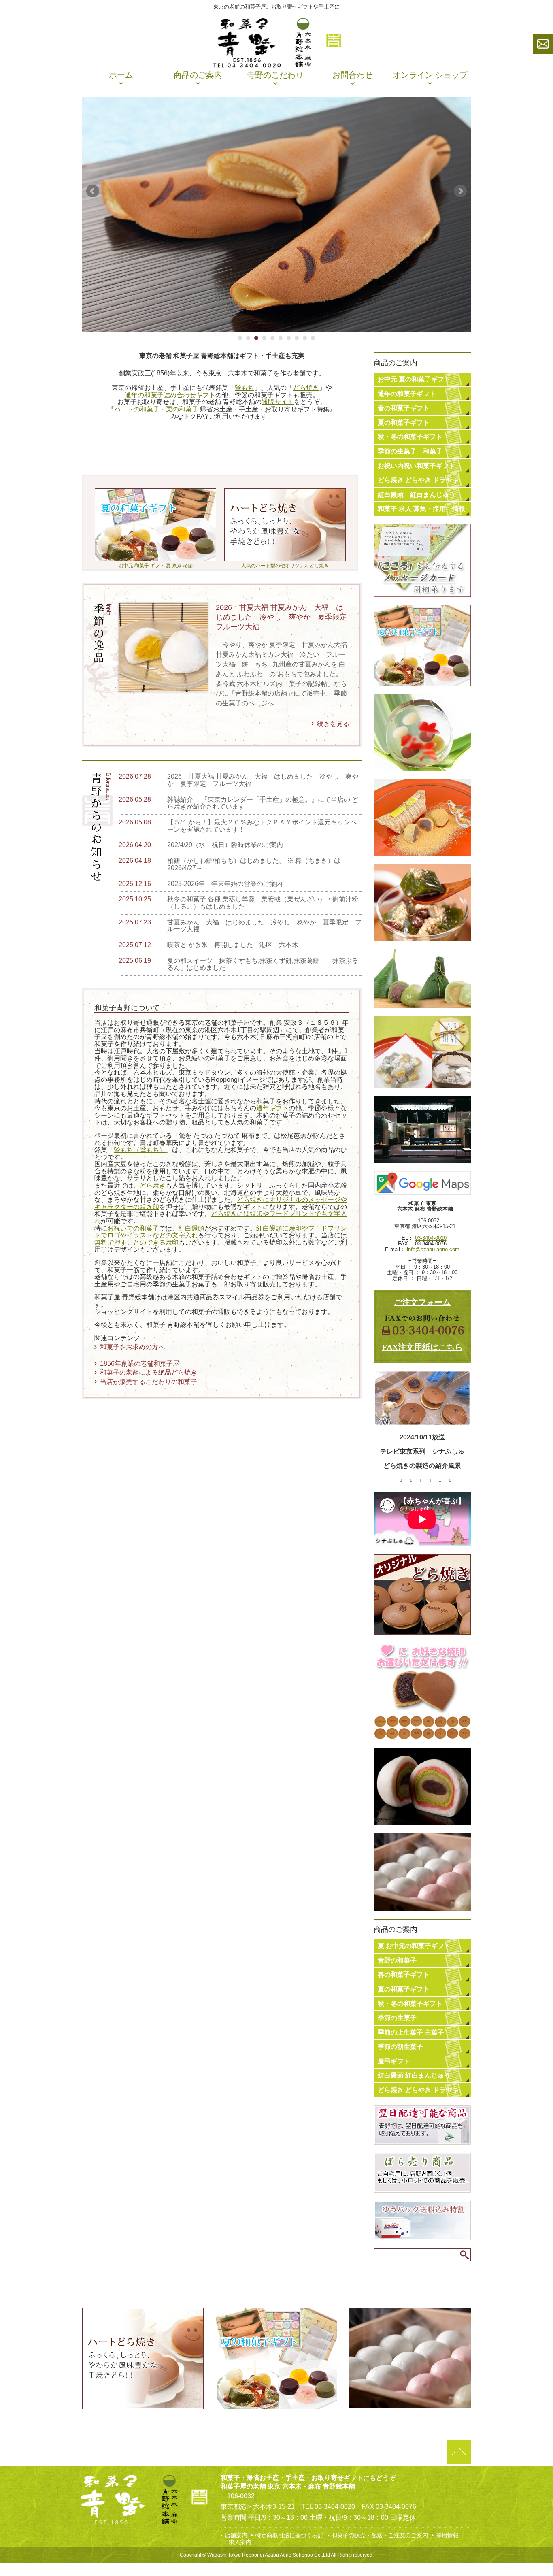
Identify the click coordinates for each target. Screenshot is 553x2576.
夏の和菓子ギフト (404, 423)
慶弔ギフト (394, 2061)
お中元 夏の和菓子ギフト (414, 379)
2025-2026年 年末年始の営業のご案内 (225, 884)
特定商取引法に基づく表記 (289, 2535)
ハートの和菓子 (137, 409)
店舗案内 (236, 2535)
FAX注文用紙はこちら (422, 1347)
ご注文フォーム (422, 1302)
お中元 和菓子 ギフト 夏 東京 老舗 (156, 566)
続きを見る (333, 724)
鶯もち (245, 388)
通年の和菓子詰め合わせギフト (170, 395)
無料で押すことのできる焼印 (136, 1242)
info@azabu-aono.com (433, 1249)
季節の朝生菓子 (400, 2047)
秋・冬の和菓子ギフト (410, 437)
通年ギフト (272, 1108)
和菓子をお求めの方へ (132, 1347)
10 (313, 338)
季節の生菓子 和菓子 (410, 451)
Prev (93, 191)
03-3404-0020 (431, 1238)
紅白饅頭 (191, 1228)
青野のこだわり (275, 75)
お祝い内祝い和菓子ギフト (417, 466)
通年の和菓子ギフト (407, 394)
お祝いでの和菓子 (133, 1228)
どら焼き (306, 388)
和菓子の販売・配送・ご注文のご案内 (380, 2535)
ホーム (121, 75)
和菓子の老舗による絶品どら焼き (149, 1372)
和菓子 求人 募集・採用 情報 (421, 509)
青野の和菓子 (397, 1960)
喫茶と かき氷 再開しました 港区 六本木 (233, 945)
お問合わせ (353, 75)
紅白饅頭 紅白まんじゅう (417, 495)
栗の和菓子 (182, 409)
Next (460, 191)
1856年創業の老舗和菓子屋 (140, 1364)
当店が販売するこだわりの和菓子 (149, 1382)
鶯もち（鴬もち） (140, 1150)
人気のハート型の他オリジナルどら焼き (285, 566)
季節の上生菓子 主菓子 (411, 2032)
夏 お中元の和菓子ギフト (414, 1946)
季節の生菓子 (397, 2018)
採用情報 (447, 2535)
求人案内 (240, 2542)
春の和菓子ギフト (404, 408)
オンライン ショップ (430, 75)
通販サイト (278, 402)
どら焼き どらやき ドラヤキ (418, 480)
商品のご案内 (198, 75)
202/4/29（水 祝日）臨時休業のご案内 (225, 845)
